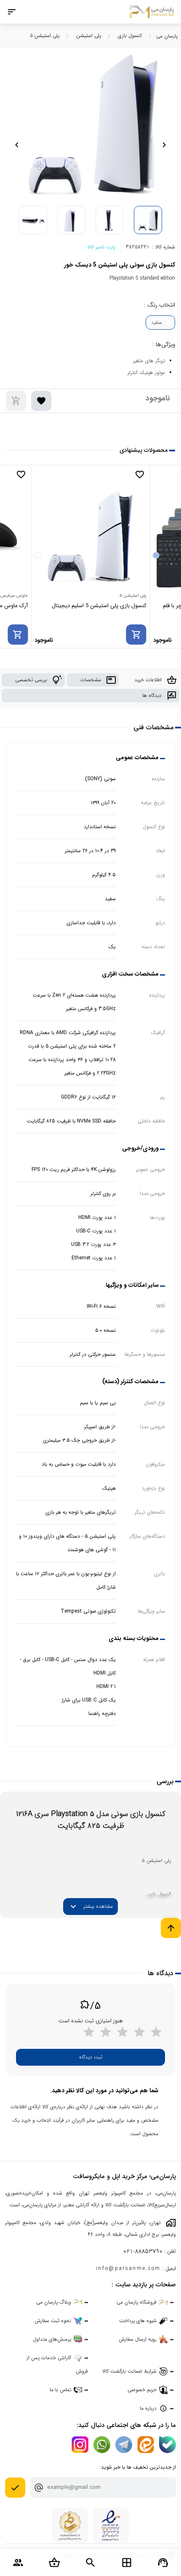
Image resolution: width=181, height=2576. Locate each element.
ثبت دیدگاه (91, 2057)
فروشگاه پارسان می (137, 2302)
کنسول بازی (130, 36)
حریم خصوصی (142, 2390)
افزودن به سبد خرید (16, 401)
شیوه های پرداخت (138, 2321)
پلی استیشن (89, 36)
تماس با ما (60, 2390)
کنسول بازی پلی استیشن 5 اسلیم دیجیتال (99, 606)
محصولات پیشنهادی (144, 450)
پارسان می (167, 36)
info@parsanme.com (128, 2268)
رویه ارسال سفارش (138, 2339)
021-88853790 (143, 2252)
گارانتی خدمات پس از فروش (57, 2364)
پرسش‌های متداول (52, 2339)
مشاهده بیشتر (90, 1907)
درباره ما (148, 2408)
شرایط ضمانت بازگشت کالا (129, 2371)
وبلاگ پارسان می (54, 2302)
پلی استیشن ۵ (45, 36)
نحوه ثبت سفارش (53, 2321)
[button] (164, 145)
